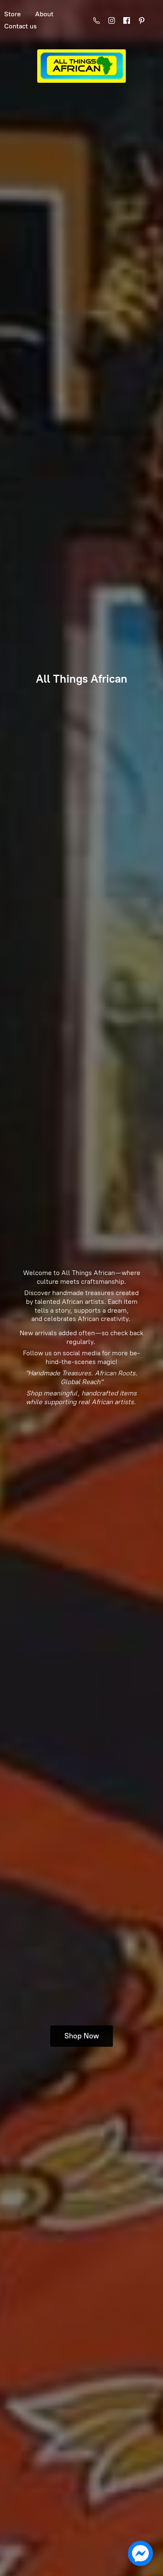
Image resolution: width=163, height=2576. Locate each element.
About (44, 14)
